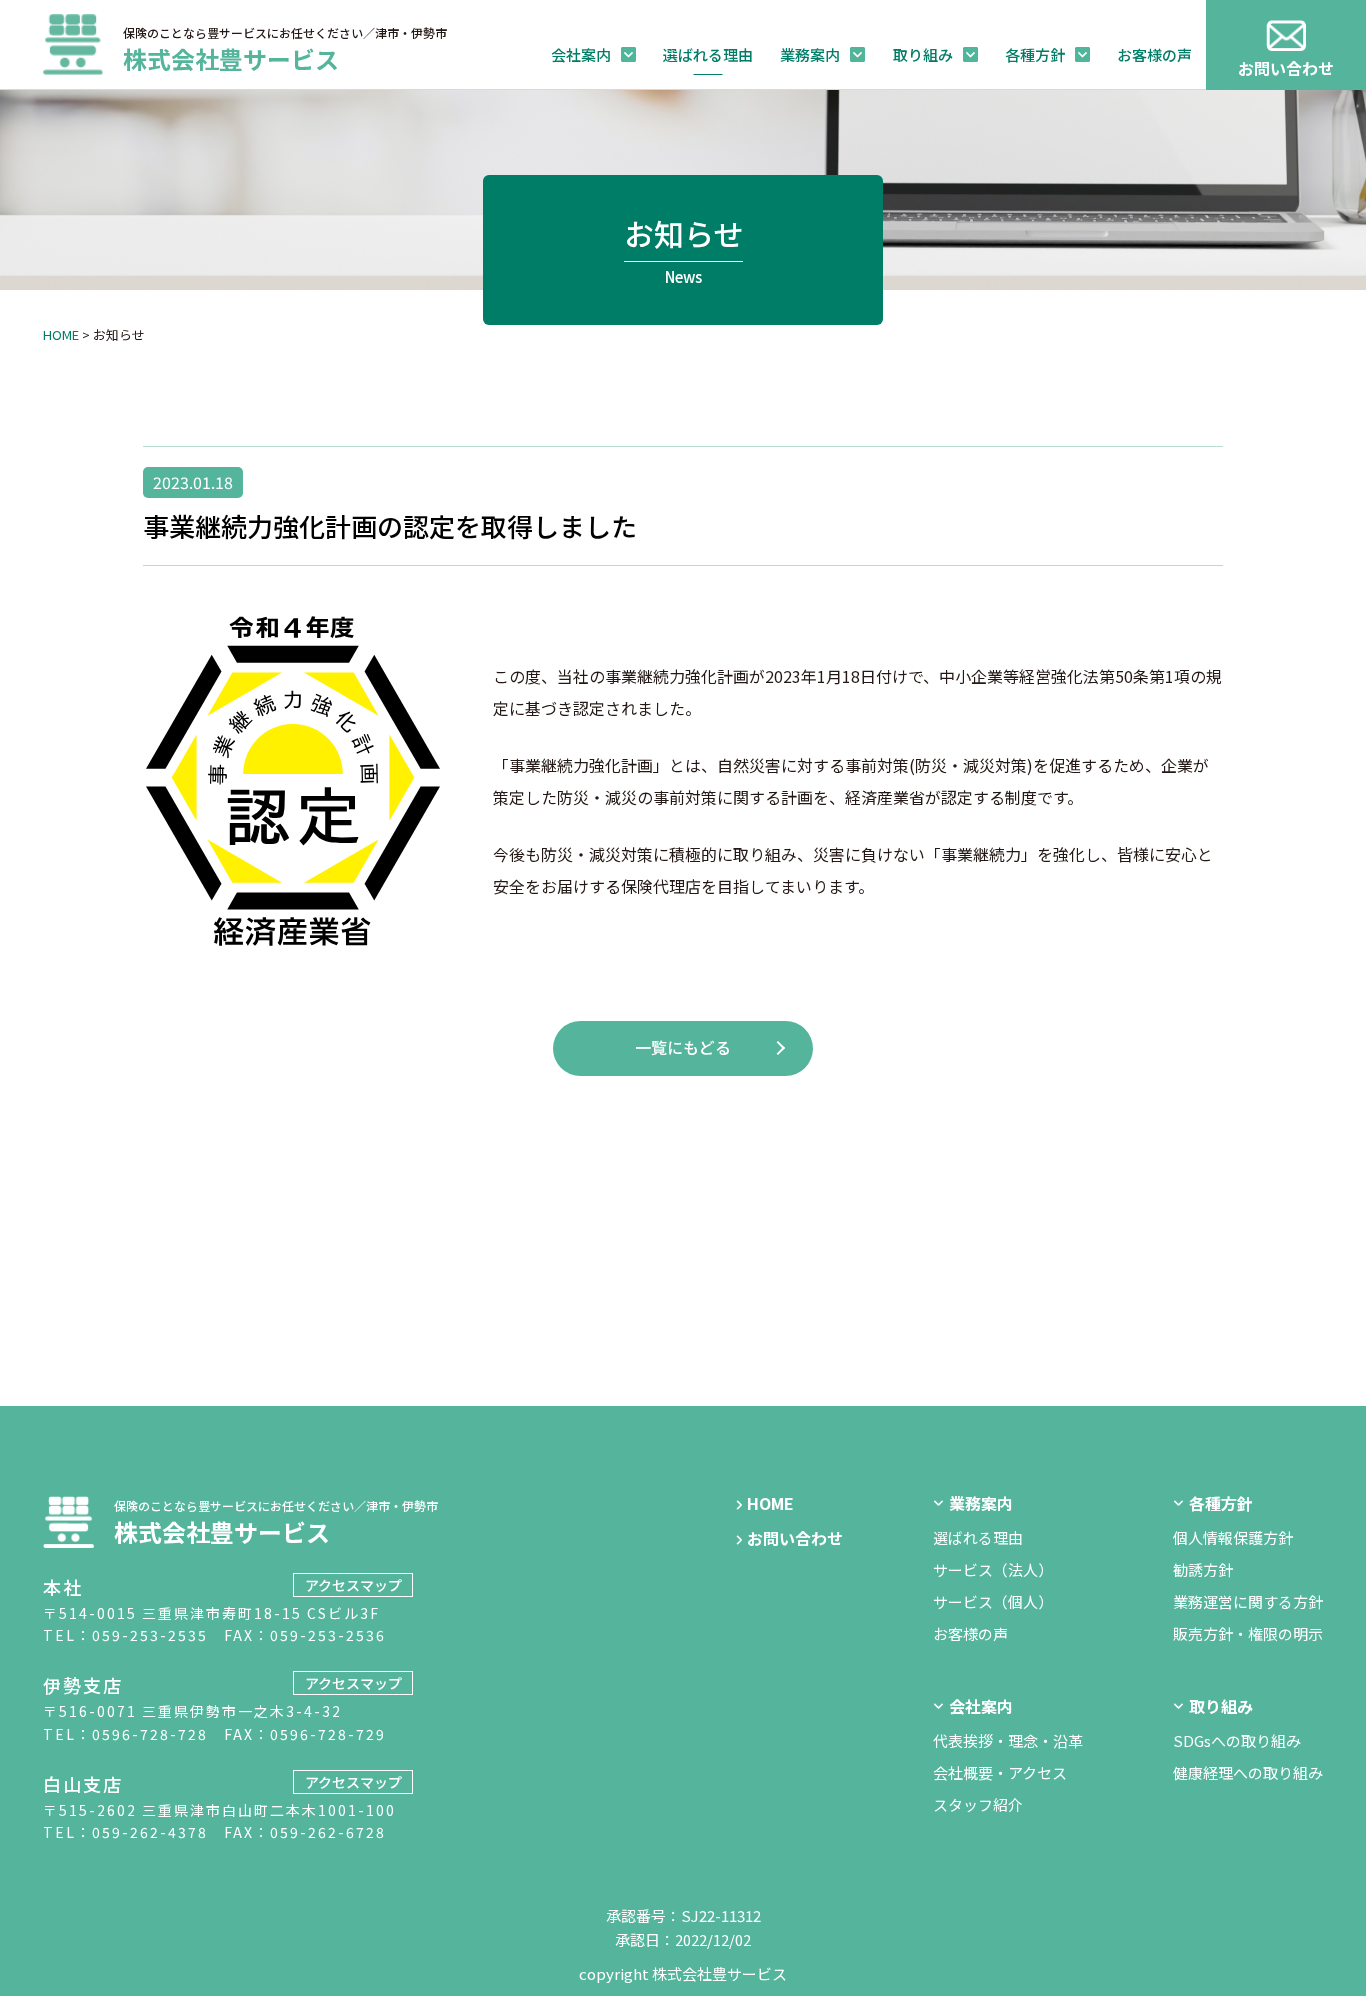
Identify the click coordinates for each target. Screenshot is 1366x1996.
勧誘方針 (1203, 1569)
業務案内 (810, 54)
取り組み (923, 54)
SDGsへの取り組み (1237, 1740)
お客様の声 (1154, 54)
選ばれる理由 (708, 54)
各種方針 (1035, 54)
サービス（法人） (993, 1569)
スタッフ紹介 (978, 1804)
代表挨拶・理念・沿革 (1008, 1740)
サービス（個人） (993, 1601)
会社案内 (581, 54)
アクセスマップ (353, 1585)
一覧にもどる (683, 1047)
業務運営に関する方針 (1248, 1601)
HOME (61, 334)
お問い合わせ (1286, 68)
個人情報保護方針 (1233, 1537)
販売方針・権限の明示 (1248, 1633)
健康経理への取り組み (1248, 1772)
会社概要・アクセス (1000, 1772)
